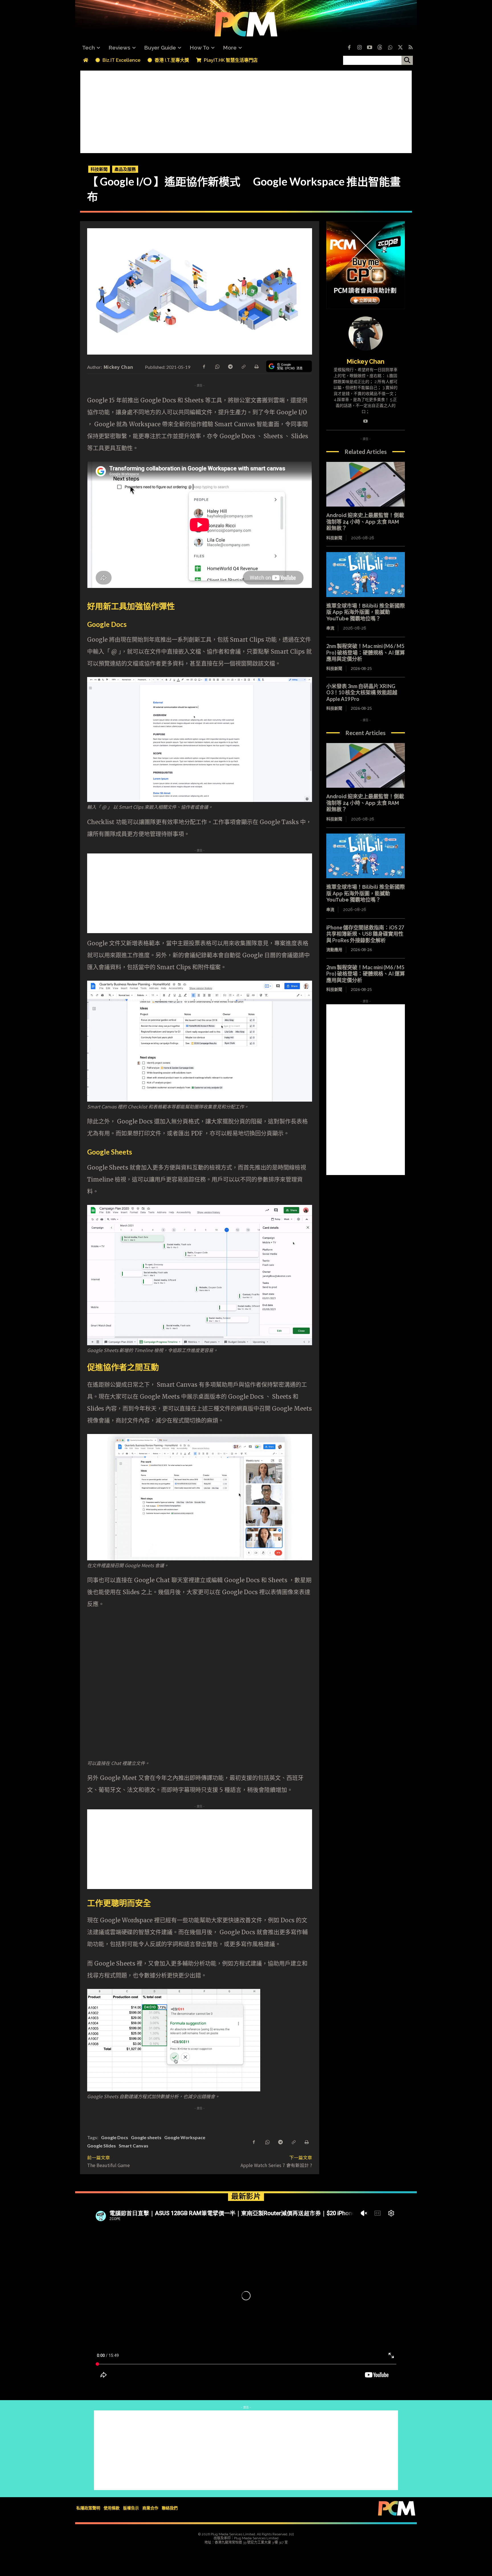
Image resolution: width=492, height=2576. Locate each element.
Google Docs (115, 2137)
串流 (330, 628)
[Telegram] (230, 366)
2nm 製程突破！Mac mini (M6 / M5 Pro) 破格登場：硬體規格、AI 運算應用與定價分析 (366, 652)
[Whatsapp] (390, 48)
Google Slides (102, 2146)
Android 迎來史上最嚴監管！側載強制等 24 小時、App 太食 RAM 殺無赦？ (365, 522)
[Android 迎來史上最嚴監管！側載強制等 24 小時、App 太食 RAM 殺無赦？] (366, 484)
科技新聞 (99, 169)
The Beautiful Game (108, 2165)
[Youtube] (370, 48)
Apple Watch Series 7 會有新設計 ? (276, 2165)
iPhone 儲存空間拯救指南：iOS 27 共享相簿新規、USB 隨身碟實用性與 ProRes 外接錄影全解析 (365, 934)
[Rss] (411, 48)
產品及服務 (125, 169)
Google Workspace (185, 2137)
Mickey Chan (118, 367)
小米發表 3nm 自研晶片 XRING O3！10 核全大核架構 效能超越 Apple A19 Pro (362, 693)
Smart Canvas (134, 2146)
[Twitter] (400, 48)
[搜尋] (407, 60)
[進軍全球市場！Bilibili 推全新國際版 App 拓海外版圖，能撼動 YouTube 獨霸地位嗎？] (366, 575)
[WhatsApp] (217, 366)
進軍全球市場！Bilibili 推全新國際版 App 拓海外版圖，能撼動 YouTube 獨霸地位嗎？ (366, 612)
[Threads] (380, 48)
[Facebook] (349, 48)
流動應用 (334, 949)
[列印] (256, 366)
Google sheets (146, 2137)
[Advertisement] (246, 110)
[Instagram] (359, 48)
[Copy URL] (243, 366)
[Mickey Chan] (366, 333)
